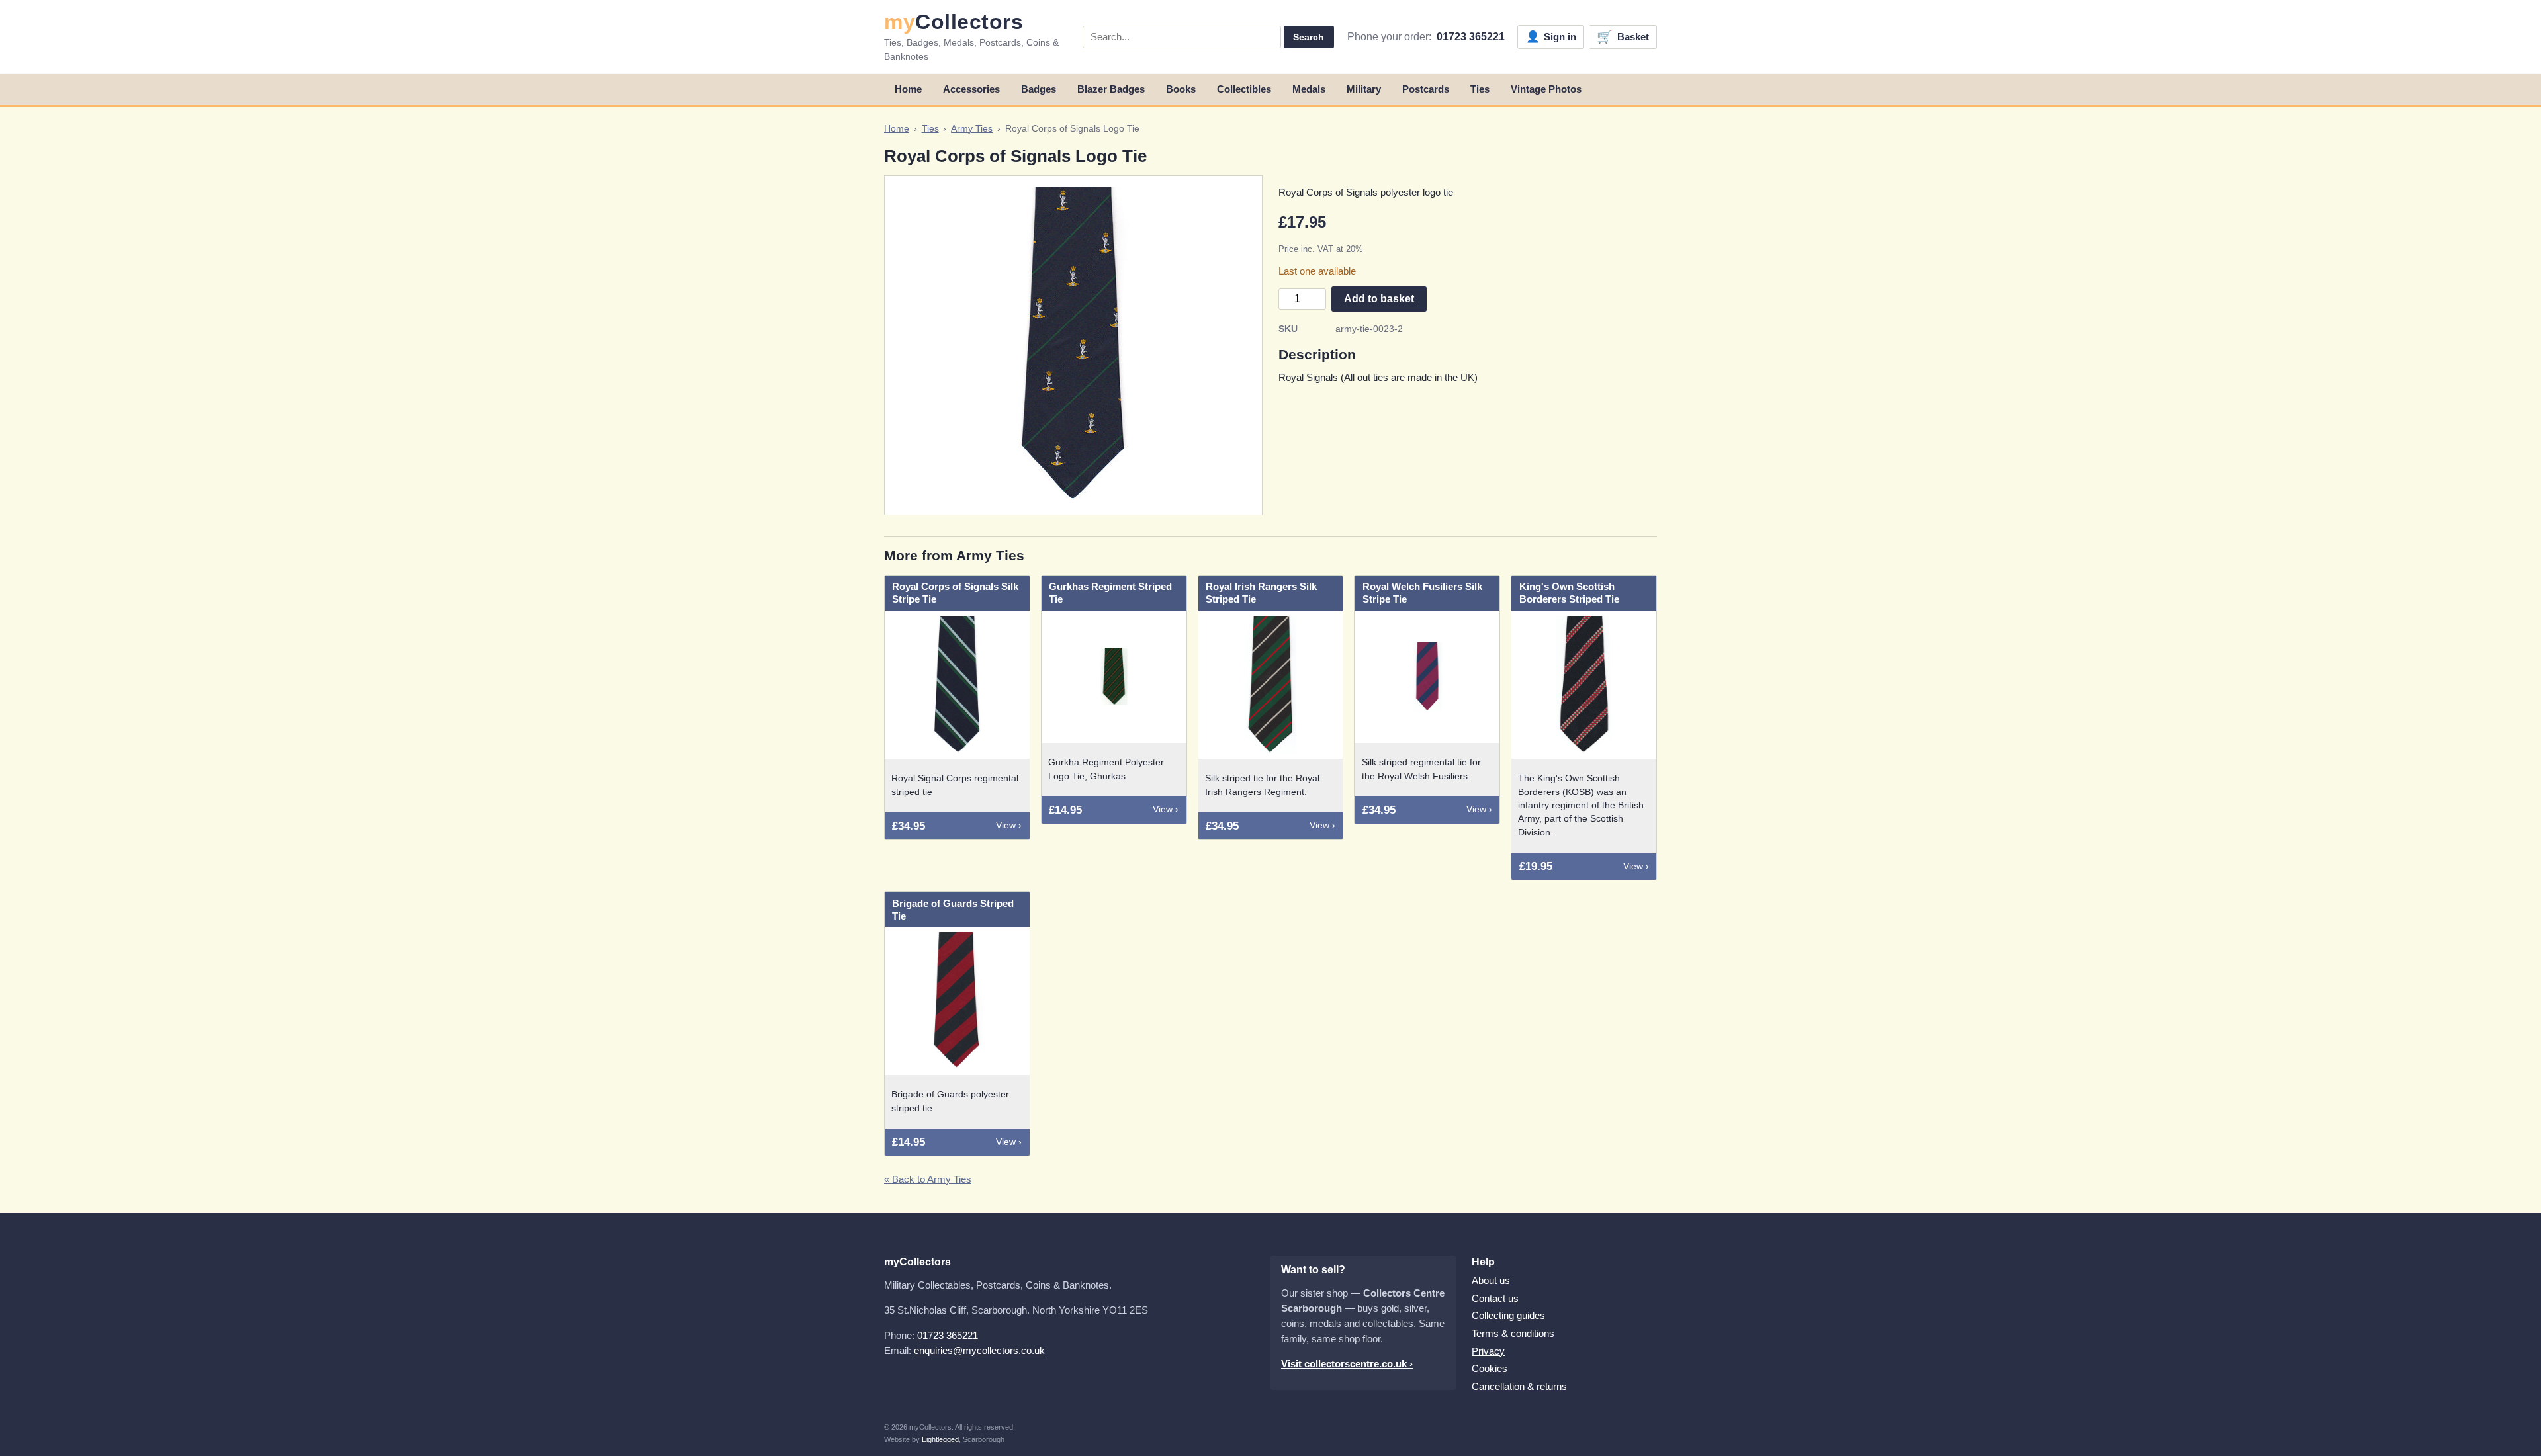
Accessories (971, 89)
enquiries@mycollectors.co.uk (979, 1350)
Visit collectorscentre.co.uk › (1347, 1364)
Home (908, 89)
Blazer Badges (1111, 89)
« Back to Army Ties (928, 1179)
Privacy (1488, 1351)
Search (1309, 37)
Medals (1309, 89)
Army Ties (972, 129)
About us (1491, 1280)
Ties (1480, 89)
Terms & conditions (1513, 1333)
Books (1181, 89)
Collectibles (1244, 89)
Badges (1039, 89)
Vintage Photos (1546, 89)
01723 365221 (1471, 37)
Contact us (1495, 1298)
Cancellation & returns (1519, 1386)
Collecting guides (1508, 1315)
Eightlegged (940, 1439)
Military (1364, 89)
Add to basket (1379, 299)
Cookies (1490, 1368)
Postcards (1426, 89)
